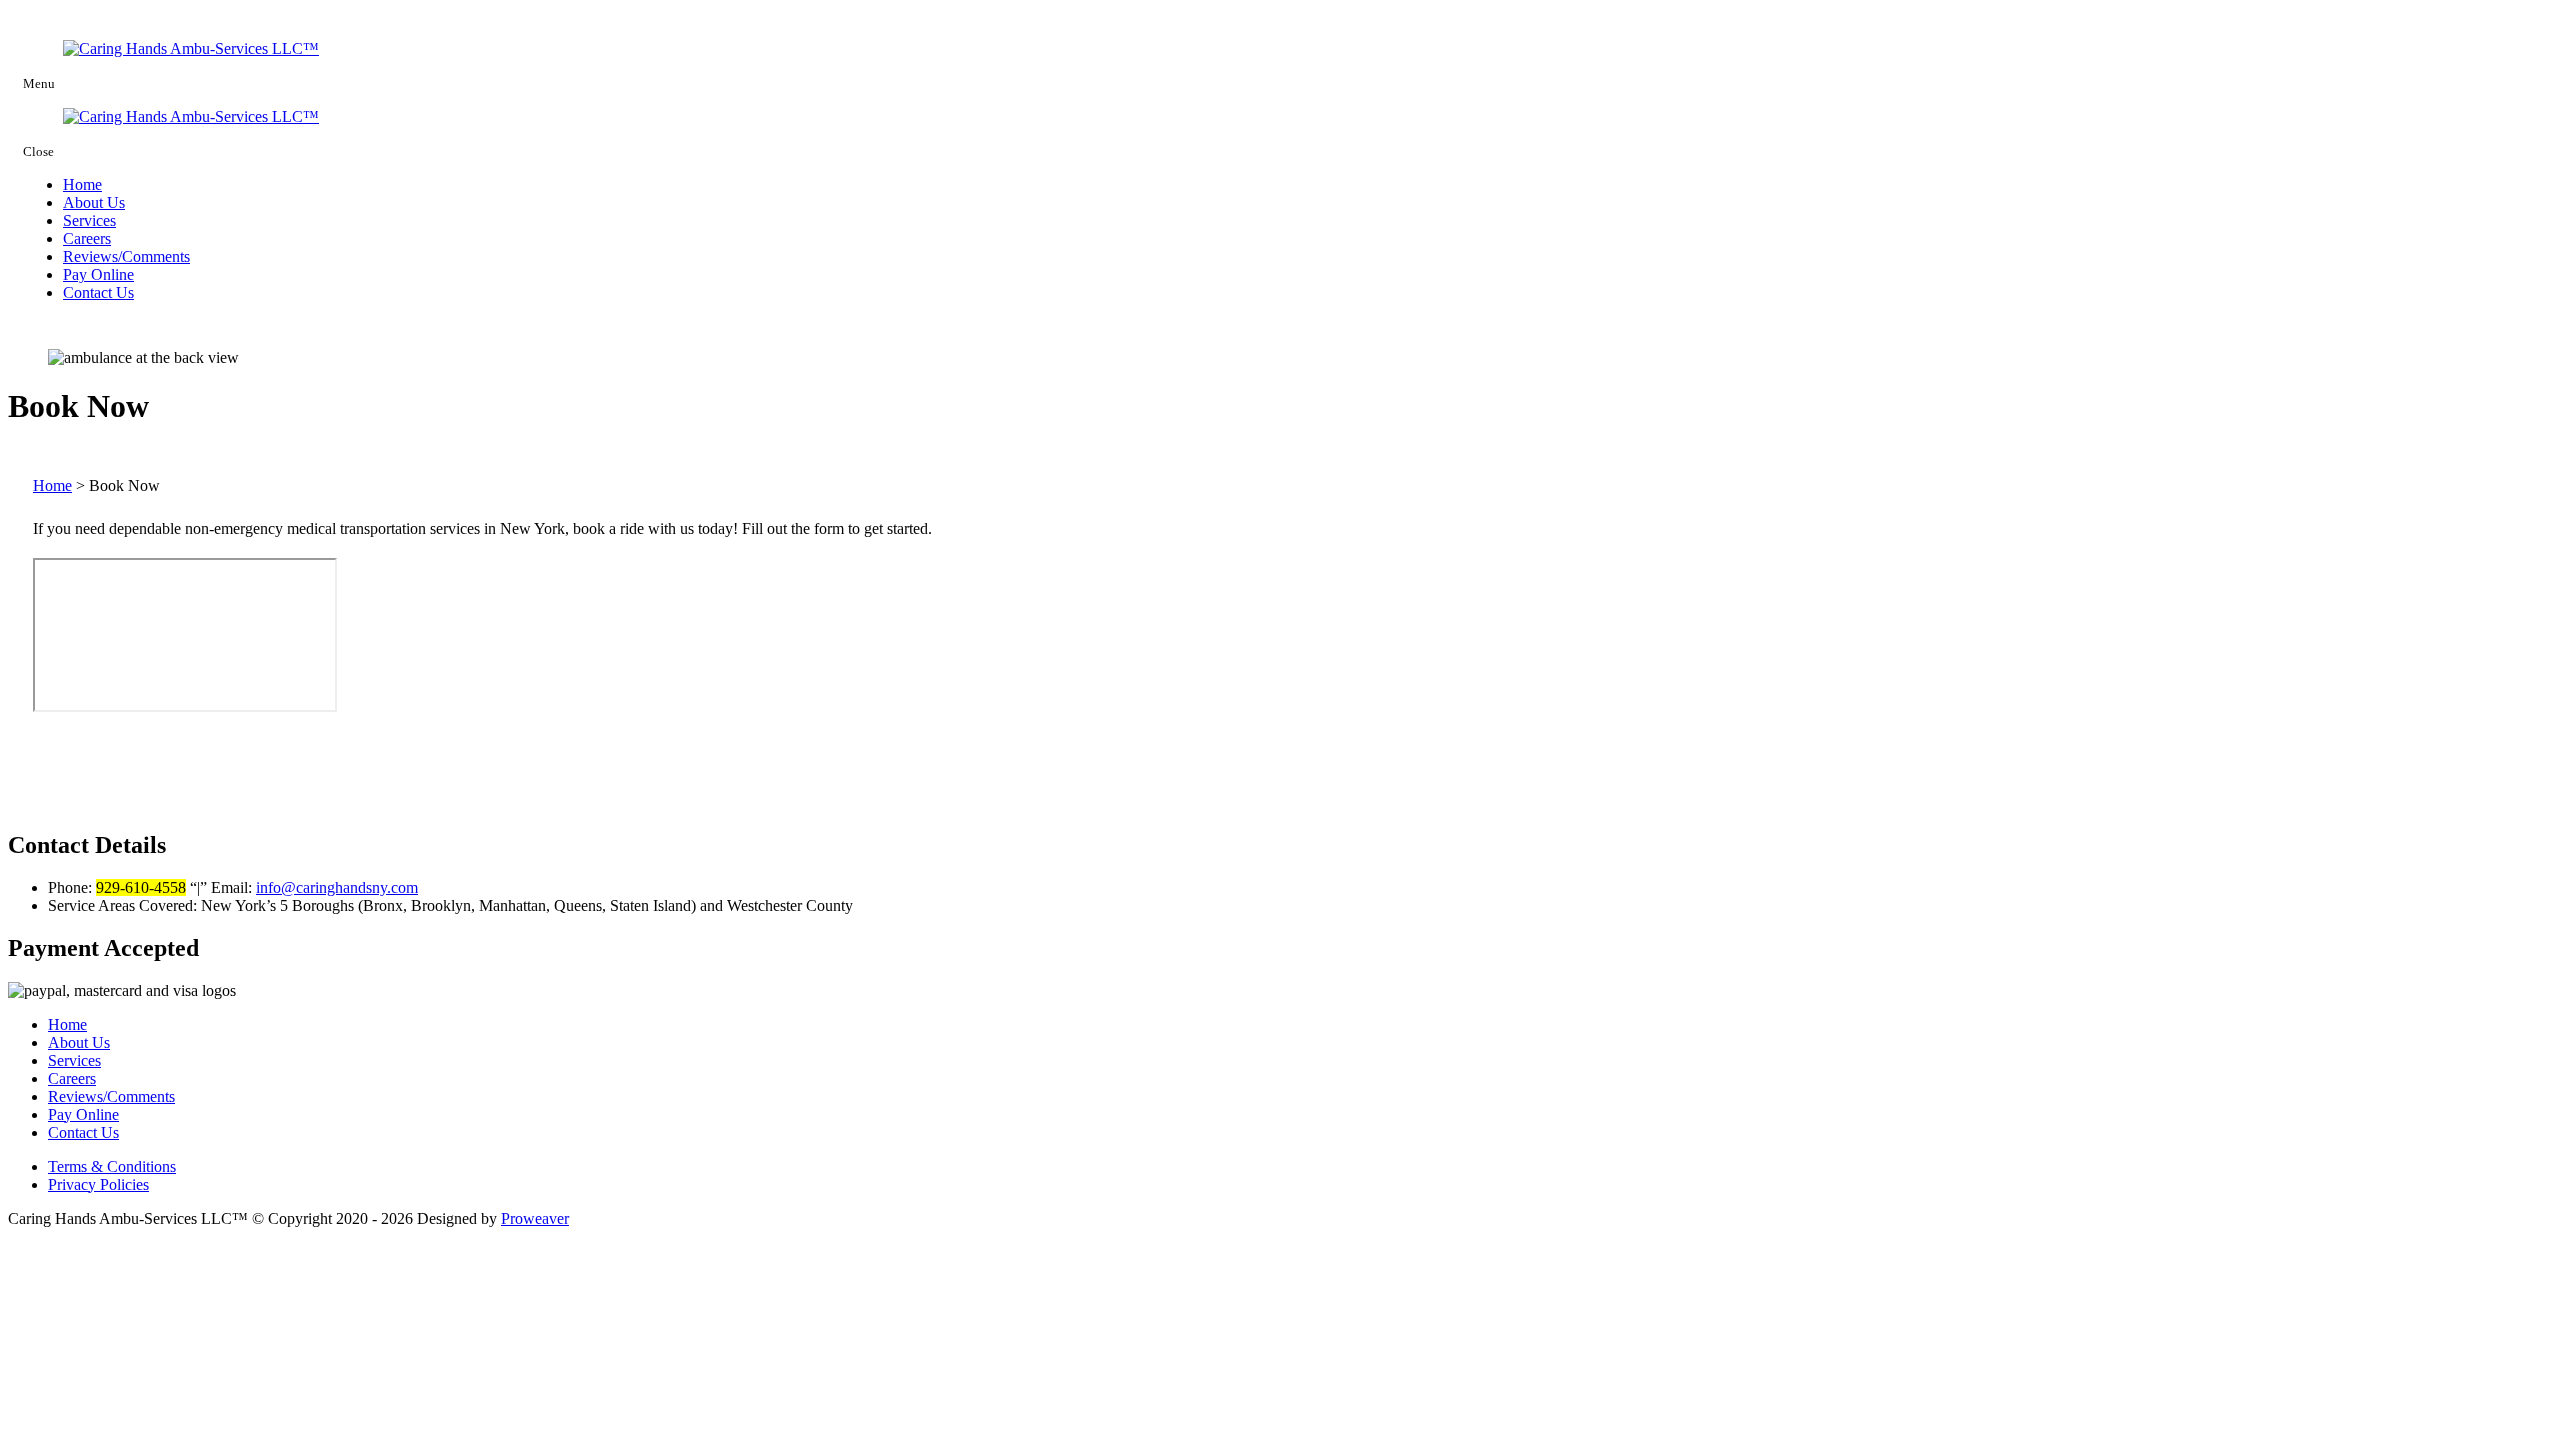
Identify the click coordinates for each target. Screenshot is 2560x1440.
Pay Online (98, 274)
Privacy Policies (98, 1184)
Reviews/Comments (126, 256)
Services (89, 220)
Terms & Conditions (112, 1166)
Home (82, 184)
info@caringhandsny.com (337, 887)
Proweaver (535, 1218)
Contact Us (98, 292)
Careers (87, 238)
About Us (94, 202)
